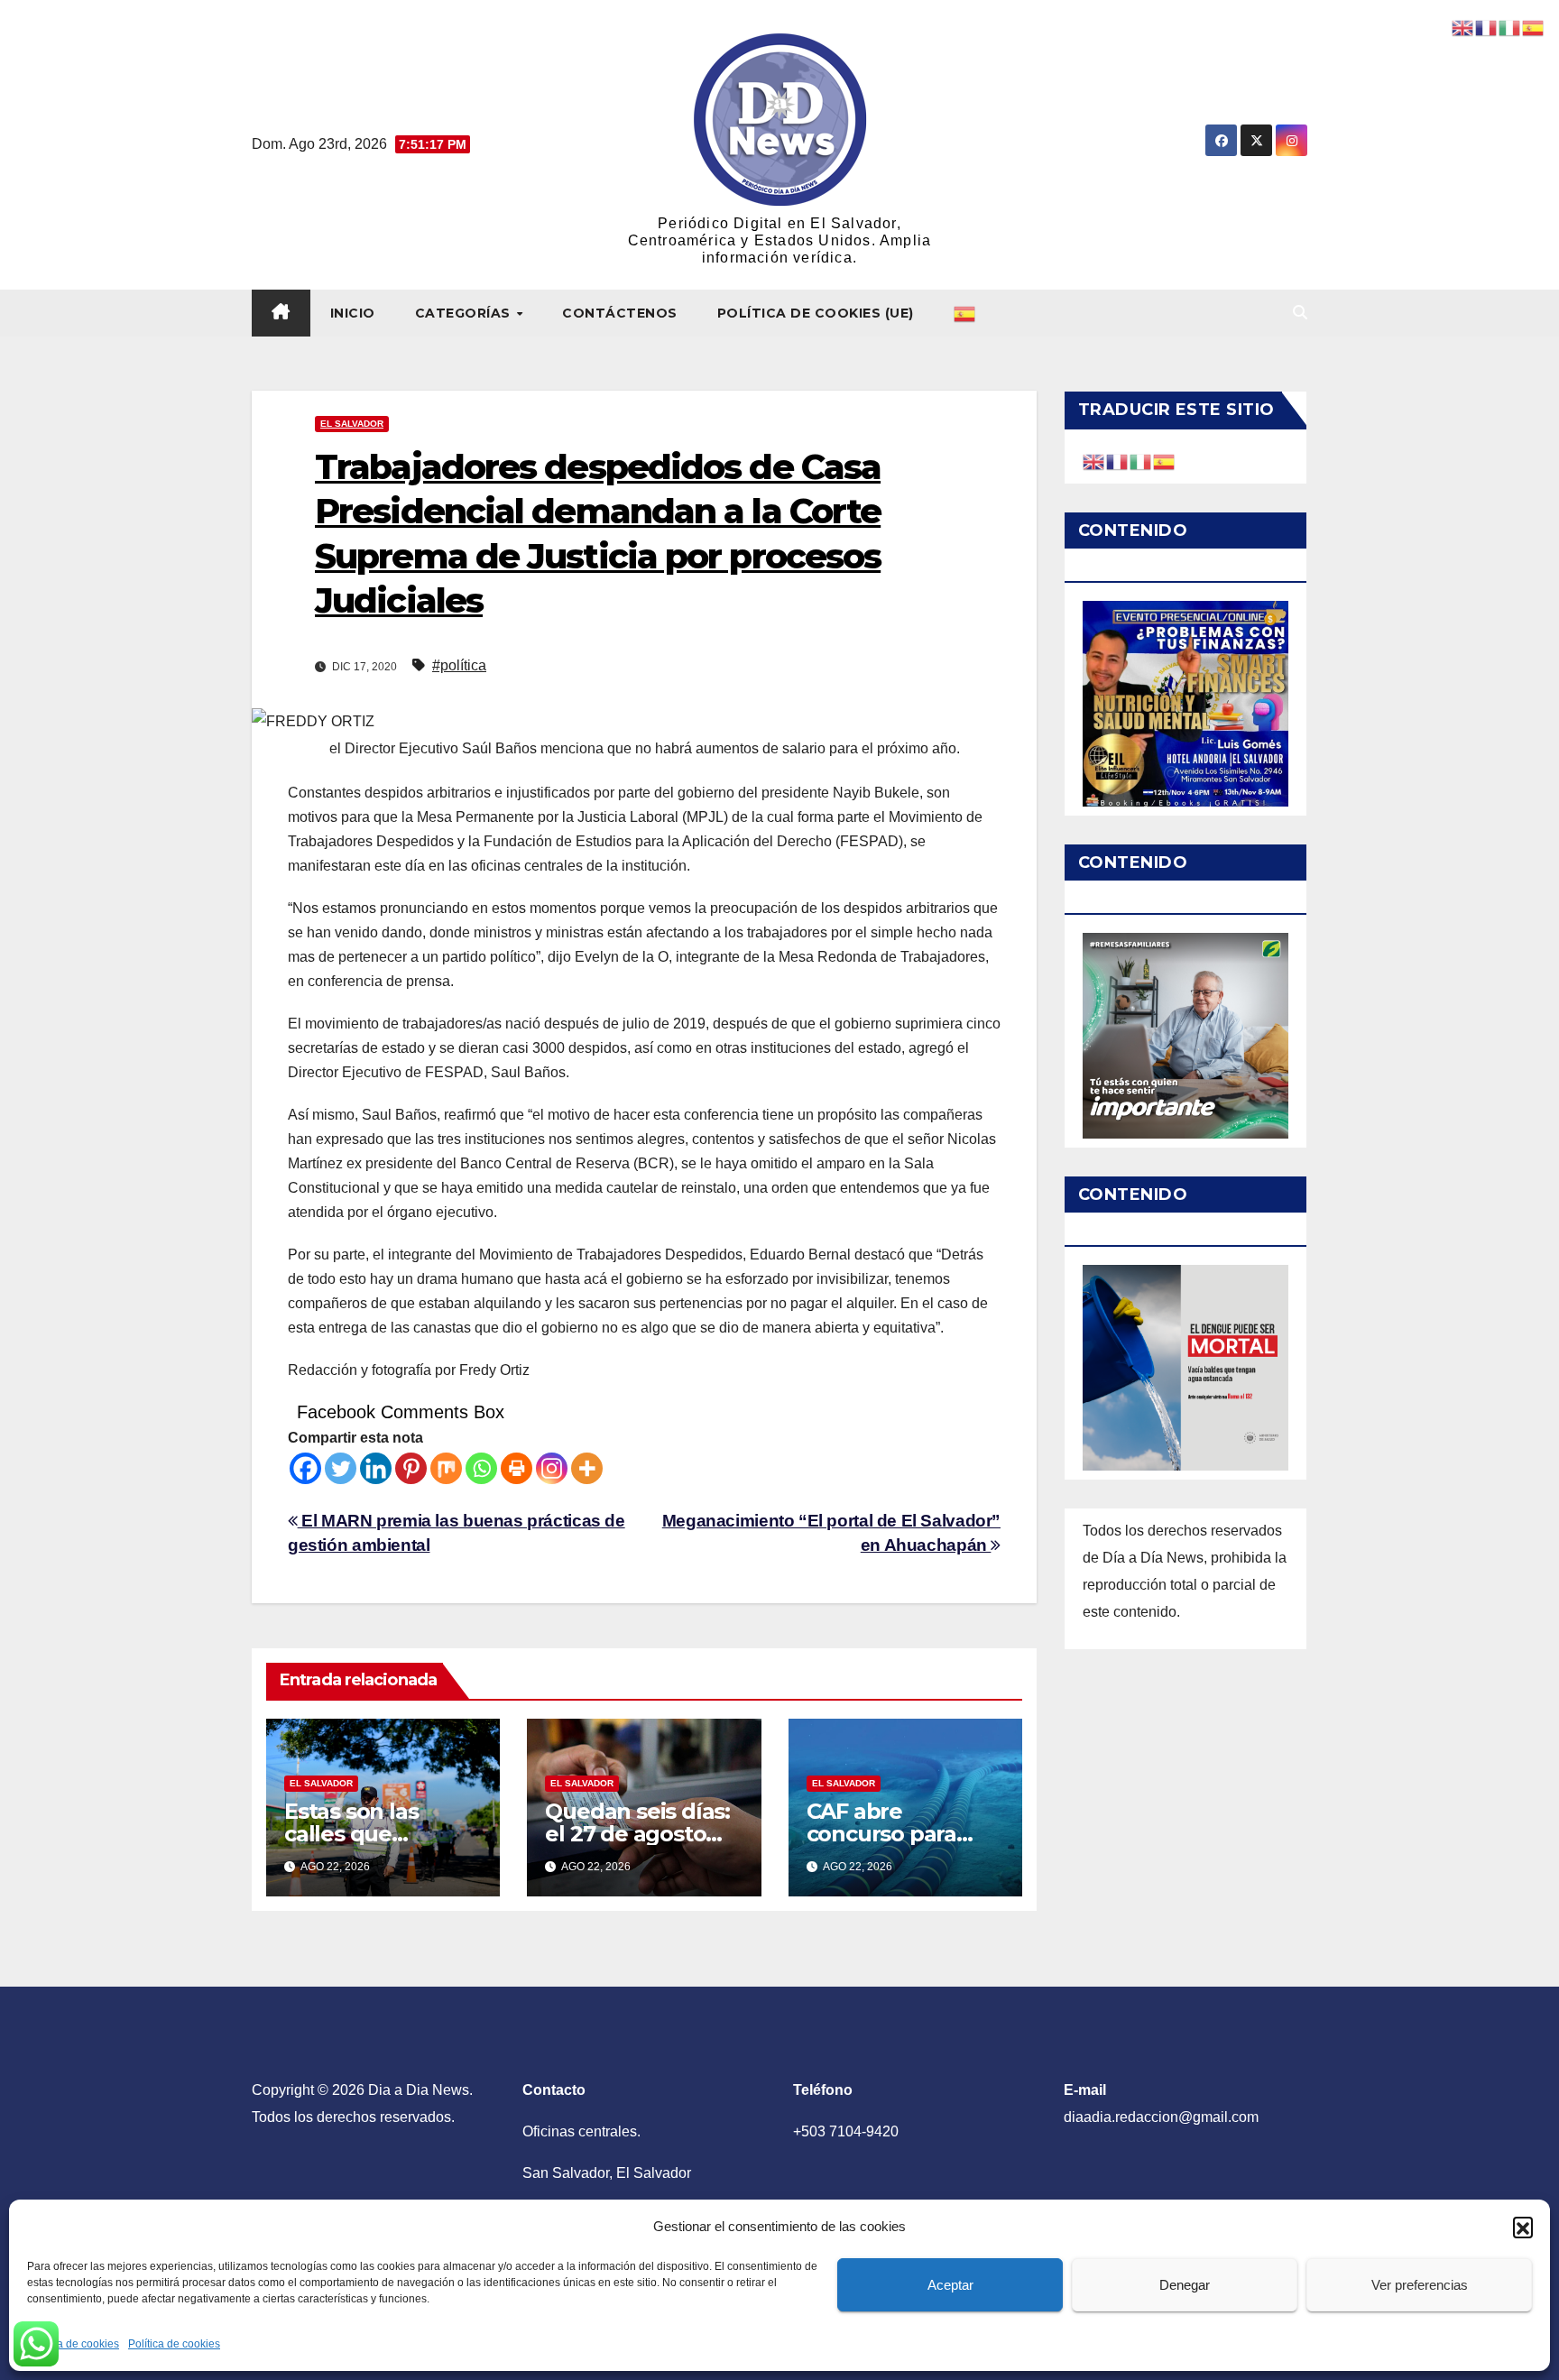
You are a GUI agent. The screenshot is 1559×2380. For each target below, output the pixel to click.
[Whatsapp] (481, 1468)
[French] (1118, 461)
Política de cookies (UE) (816, 313)
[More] (587, 1468)
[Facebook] (305, 1468)
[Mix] (446, 1468)
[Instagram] (552, 1468)
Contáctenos (620, 313)
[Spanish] (965, 313)
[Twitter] (341, 1468)
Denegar (1185, 2285)
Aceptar (950, 2285)
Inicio (353, 313)
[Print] (517, 1468)
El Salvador (352, 424)
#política (459, 665)
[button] (1523, 2227)
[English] (1094, 461)
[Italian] (1141, 461)
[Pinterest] (411, 1468)
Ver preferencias (1420, 2285)
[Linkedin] (376, 1468)
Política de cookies (73, 2344)
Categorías (465, 313)
